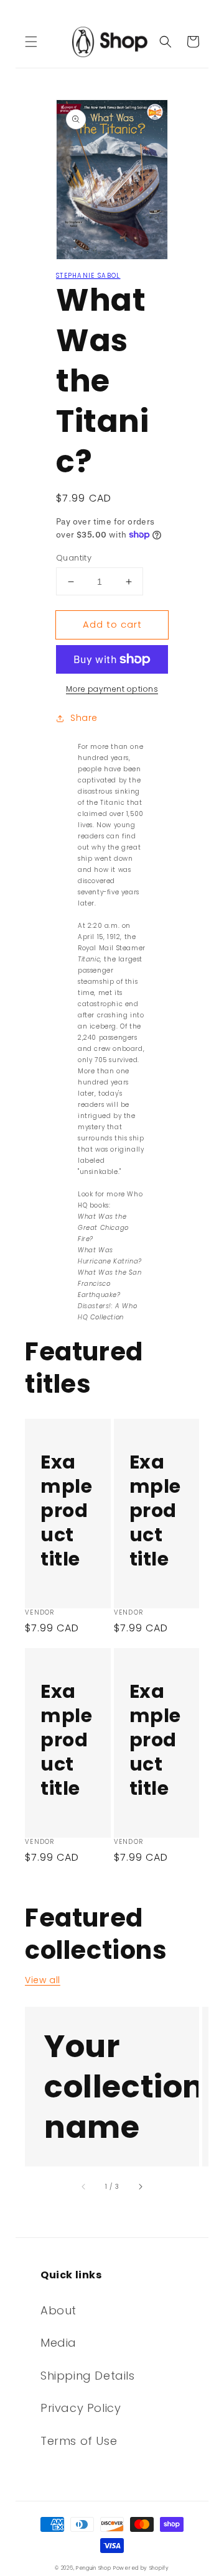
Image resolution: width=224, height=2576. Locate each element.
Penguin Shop (93, 2568)
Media (58, 2343)
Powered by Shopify (141, 2568)
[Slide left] (84, 2186)
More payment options (112, 689)
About (58, 2310)
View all (43, 1980)
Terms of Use (79, 2441)
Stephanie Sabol (88, 276)
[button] (31, 42)
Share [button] (84, 718)
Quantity (74, 558)
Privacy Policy (81, 2408)
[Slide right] (140, 2186)
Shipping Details (88, 2376)
